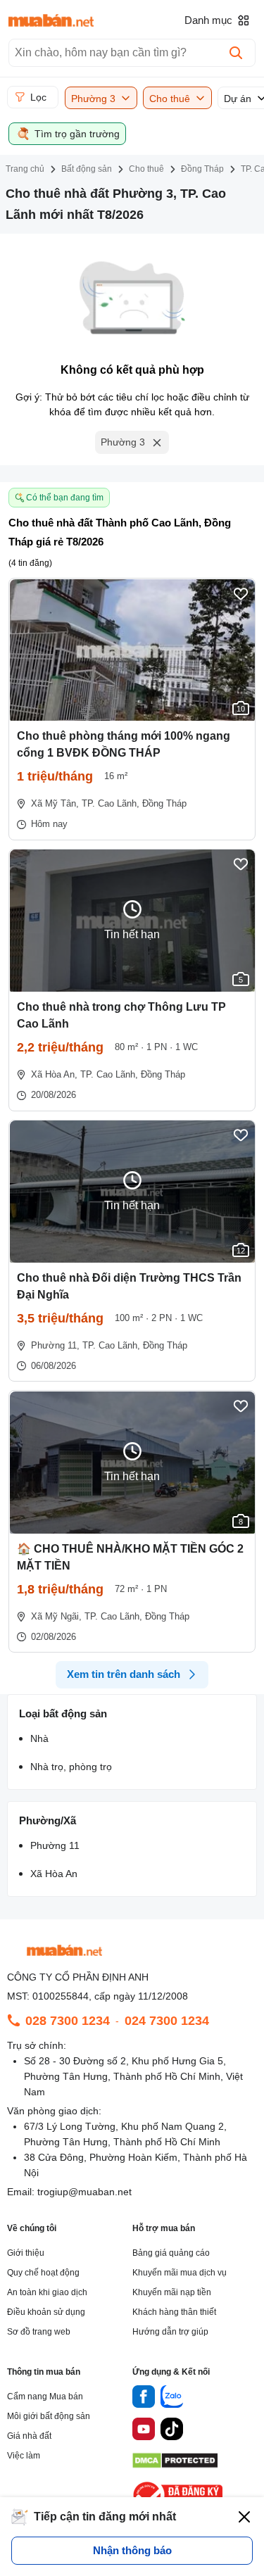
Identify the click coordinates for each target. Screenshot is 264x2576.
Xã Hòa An (54, 1874)
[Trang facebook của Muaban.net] (144, 2399)
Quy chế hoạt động (43, 2273)
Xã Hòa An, (54, 1074)
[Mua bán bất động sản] (51, 20)
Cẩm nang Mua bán (45, 2397)
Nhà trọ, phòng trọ (71, 1767)
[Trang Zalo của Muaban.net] (172, 2399)
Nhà (39, 1738)
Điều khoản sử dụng (46, 2312)
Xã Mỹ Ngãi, (56, 1616)
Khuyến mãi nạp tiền (172, 2292)
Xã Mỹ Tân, (55, 803)
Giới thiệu (26, 2253)
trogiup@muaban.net (84, 2192)
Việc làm (24, 2456)
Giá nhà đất (29, 2436)
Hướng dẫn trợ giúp (170, 2332)
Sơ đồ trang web (39, 2332)
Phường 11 (55, 1845)
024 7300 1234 (167, 2021)
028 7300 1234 (68, 2021)
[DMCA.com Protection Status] (175, 2464)
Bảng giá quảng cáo (171, 2253)
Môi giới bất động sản (49, 2416)
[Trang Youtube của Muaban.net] (144, 2431)
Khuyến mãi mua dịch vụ (180, 2273)
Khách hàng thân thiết (174, 2312)
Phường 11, (55, 1345)
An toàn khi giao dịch (47, 2292)
